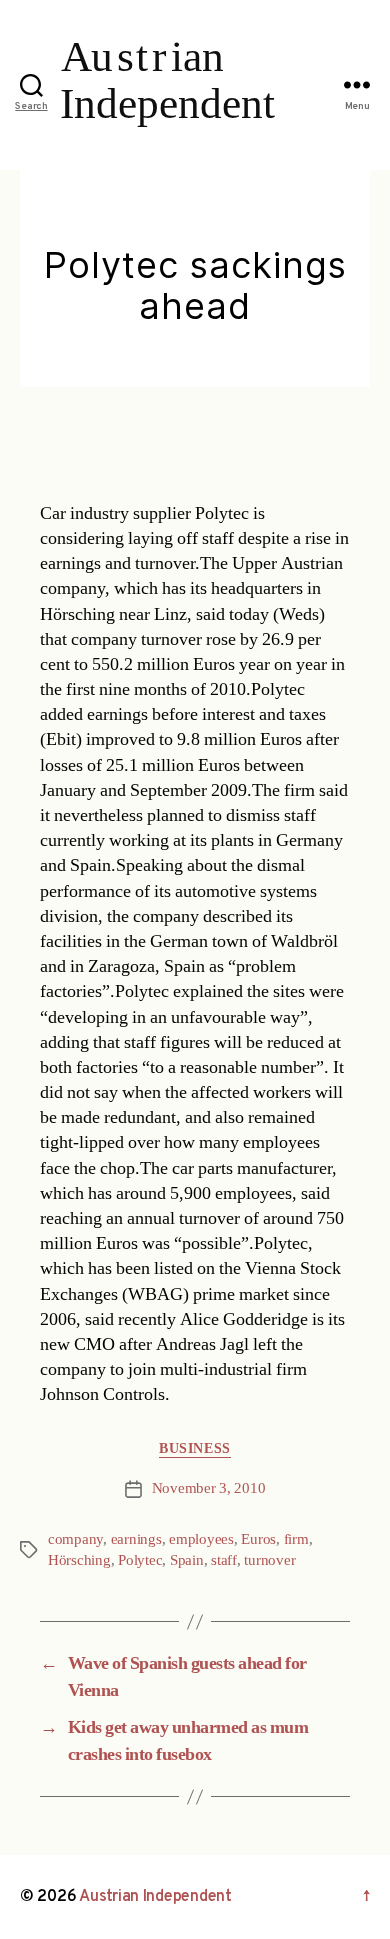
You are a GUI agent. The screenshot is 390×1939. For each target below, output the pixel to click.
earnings (136, 1539)
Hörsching (79, 1560)
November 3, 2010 (209, 1488)
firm (296, 1539)
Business (194, 1448)
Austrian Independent (155, 1897)
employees (201, 1539)
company (75, 1539)
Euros (258, 1539)
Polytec (140, 1560)
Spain (187, 1560)
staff (224, 1560)
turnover (269, 1560)
